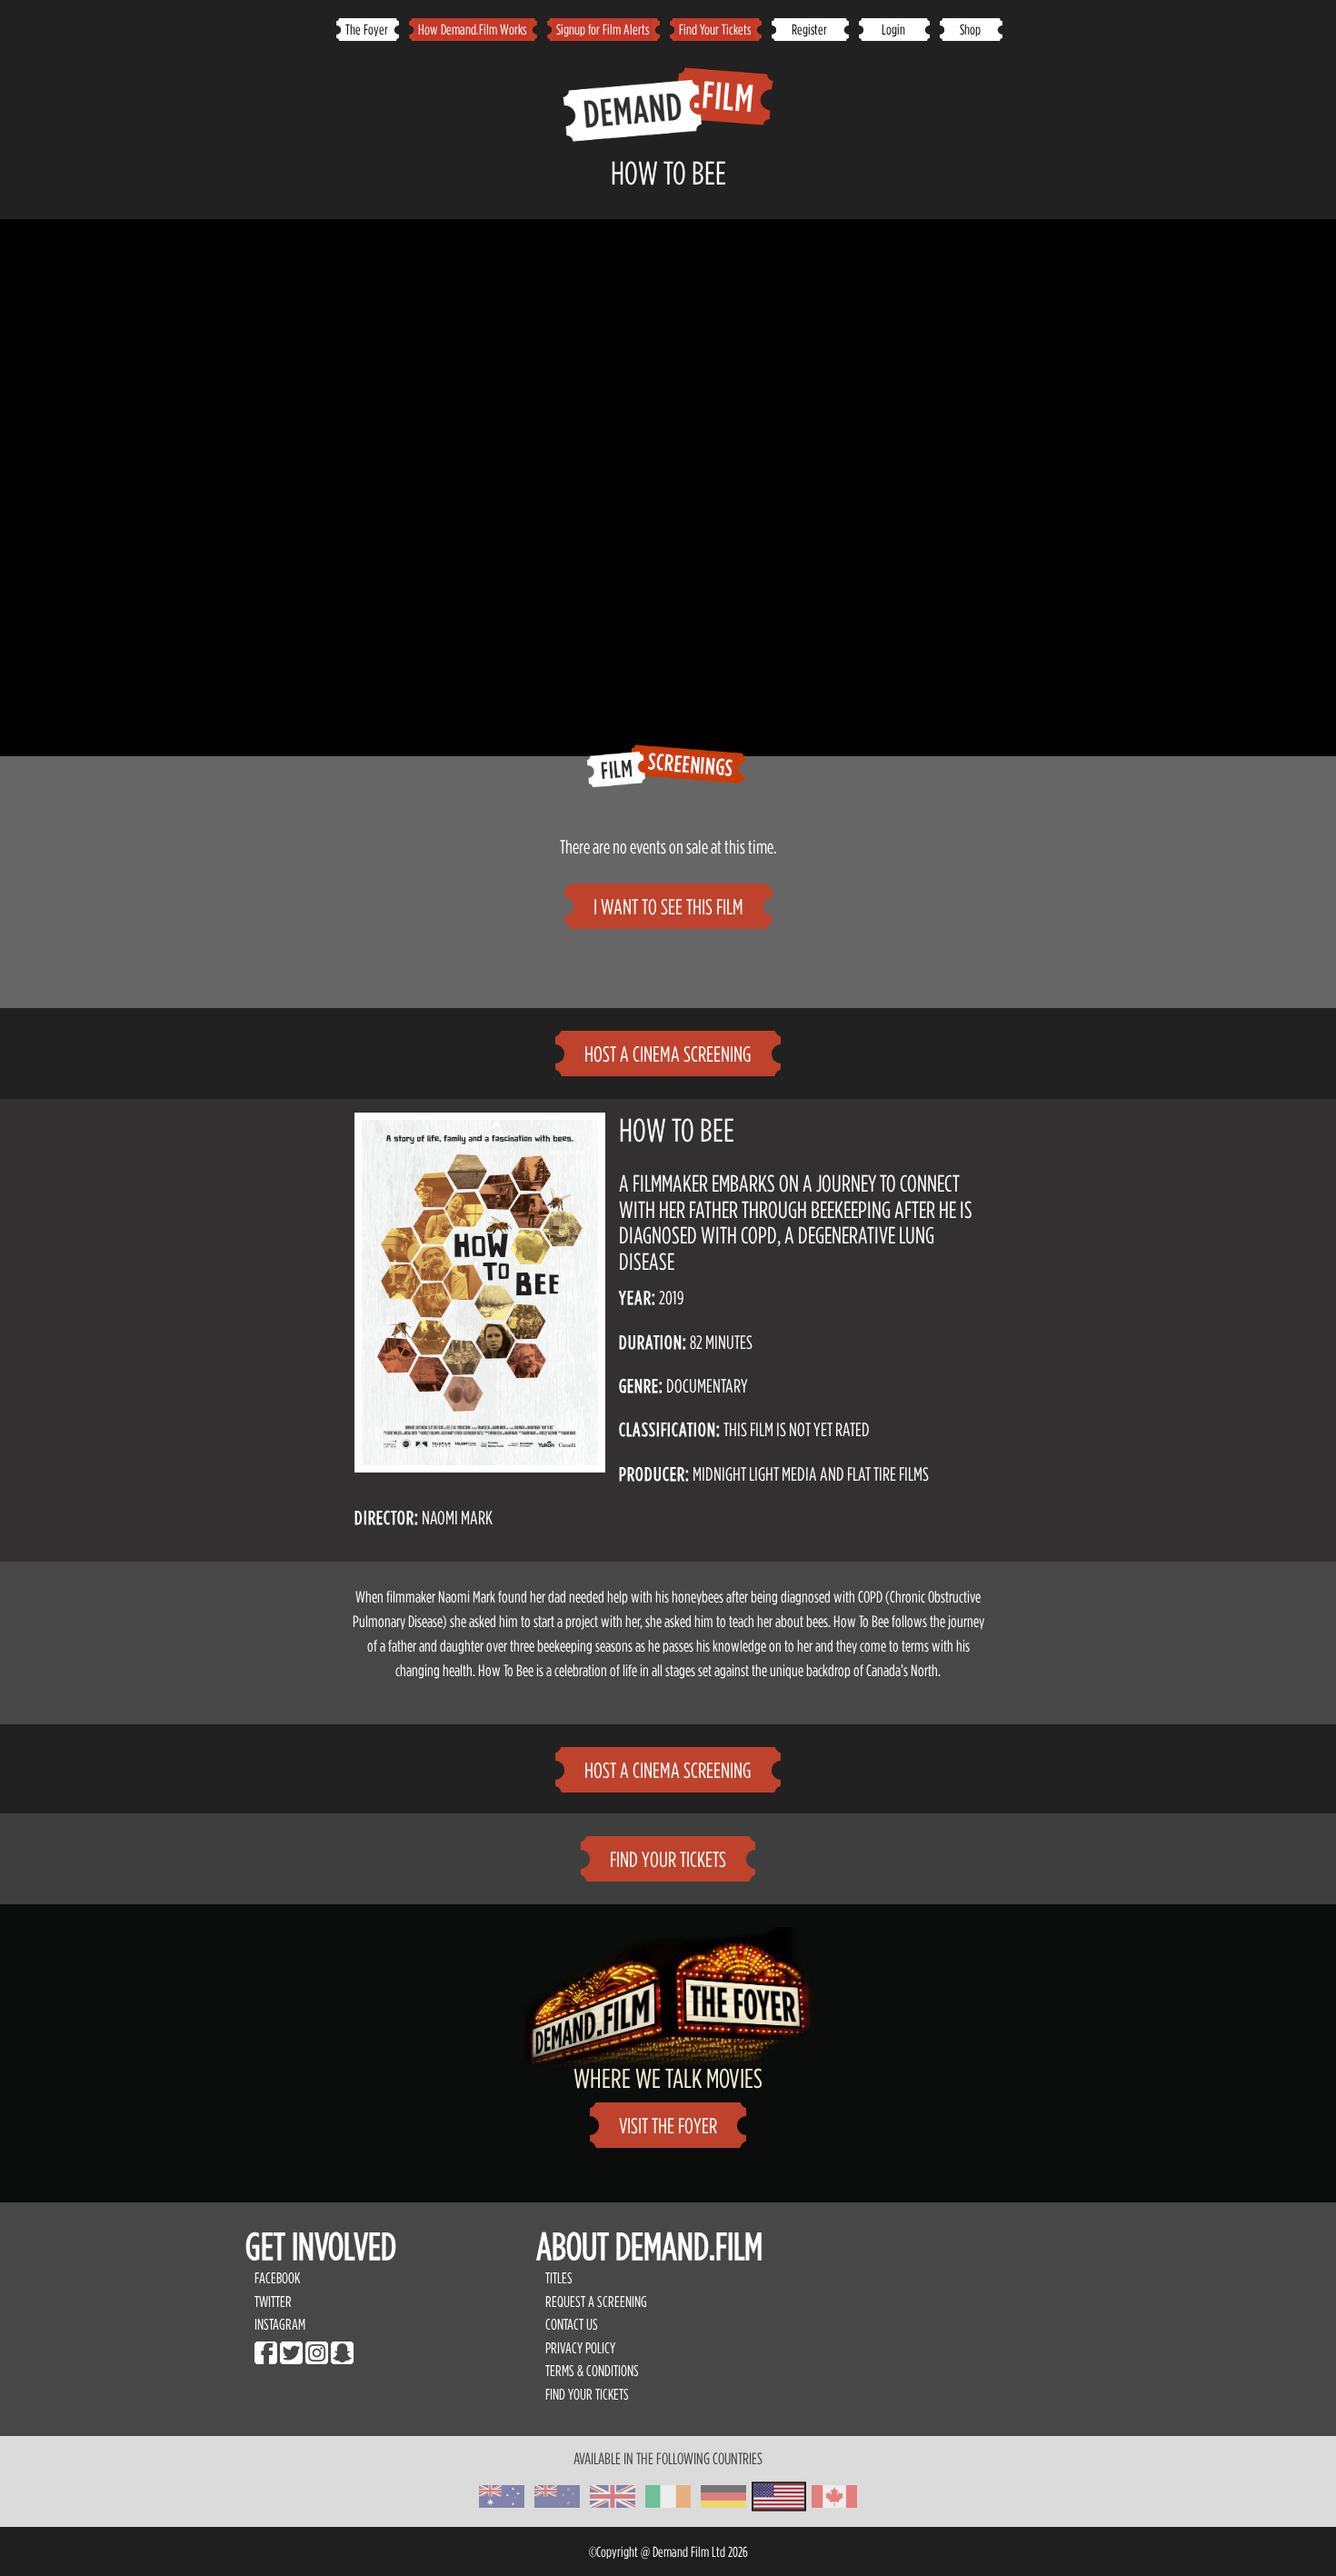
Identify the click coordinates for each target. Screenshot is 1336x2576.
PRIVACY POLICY (580, 2348)
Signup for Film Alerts (603, 29)
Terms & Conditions (592, 2371)
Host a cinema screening (668, 1054)
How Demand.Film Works (472, 29)
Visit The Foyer (668, 2126)
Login (893, 29)
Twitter (273, 2301)
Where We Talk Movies (668, 2078)
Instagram (280, 2324)
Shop (970, 29)
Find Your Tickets (715, 29)
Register (809, 29)
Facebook (277, 2278)
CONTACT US (572, 2324)
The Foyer (367, 29)
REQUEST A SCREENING (596, 2301)
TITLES (559, 2278)
